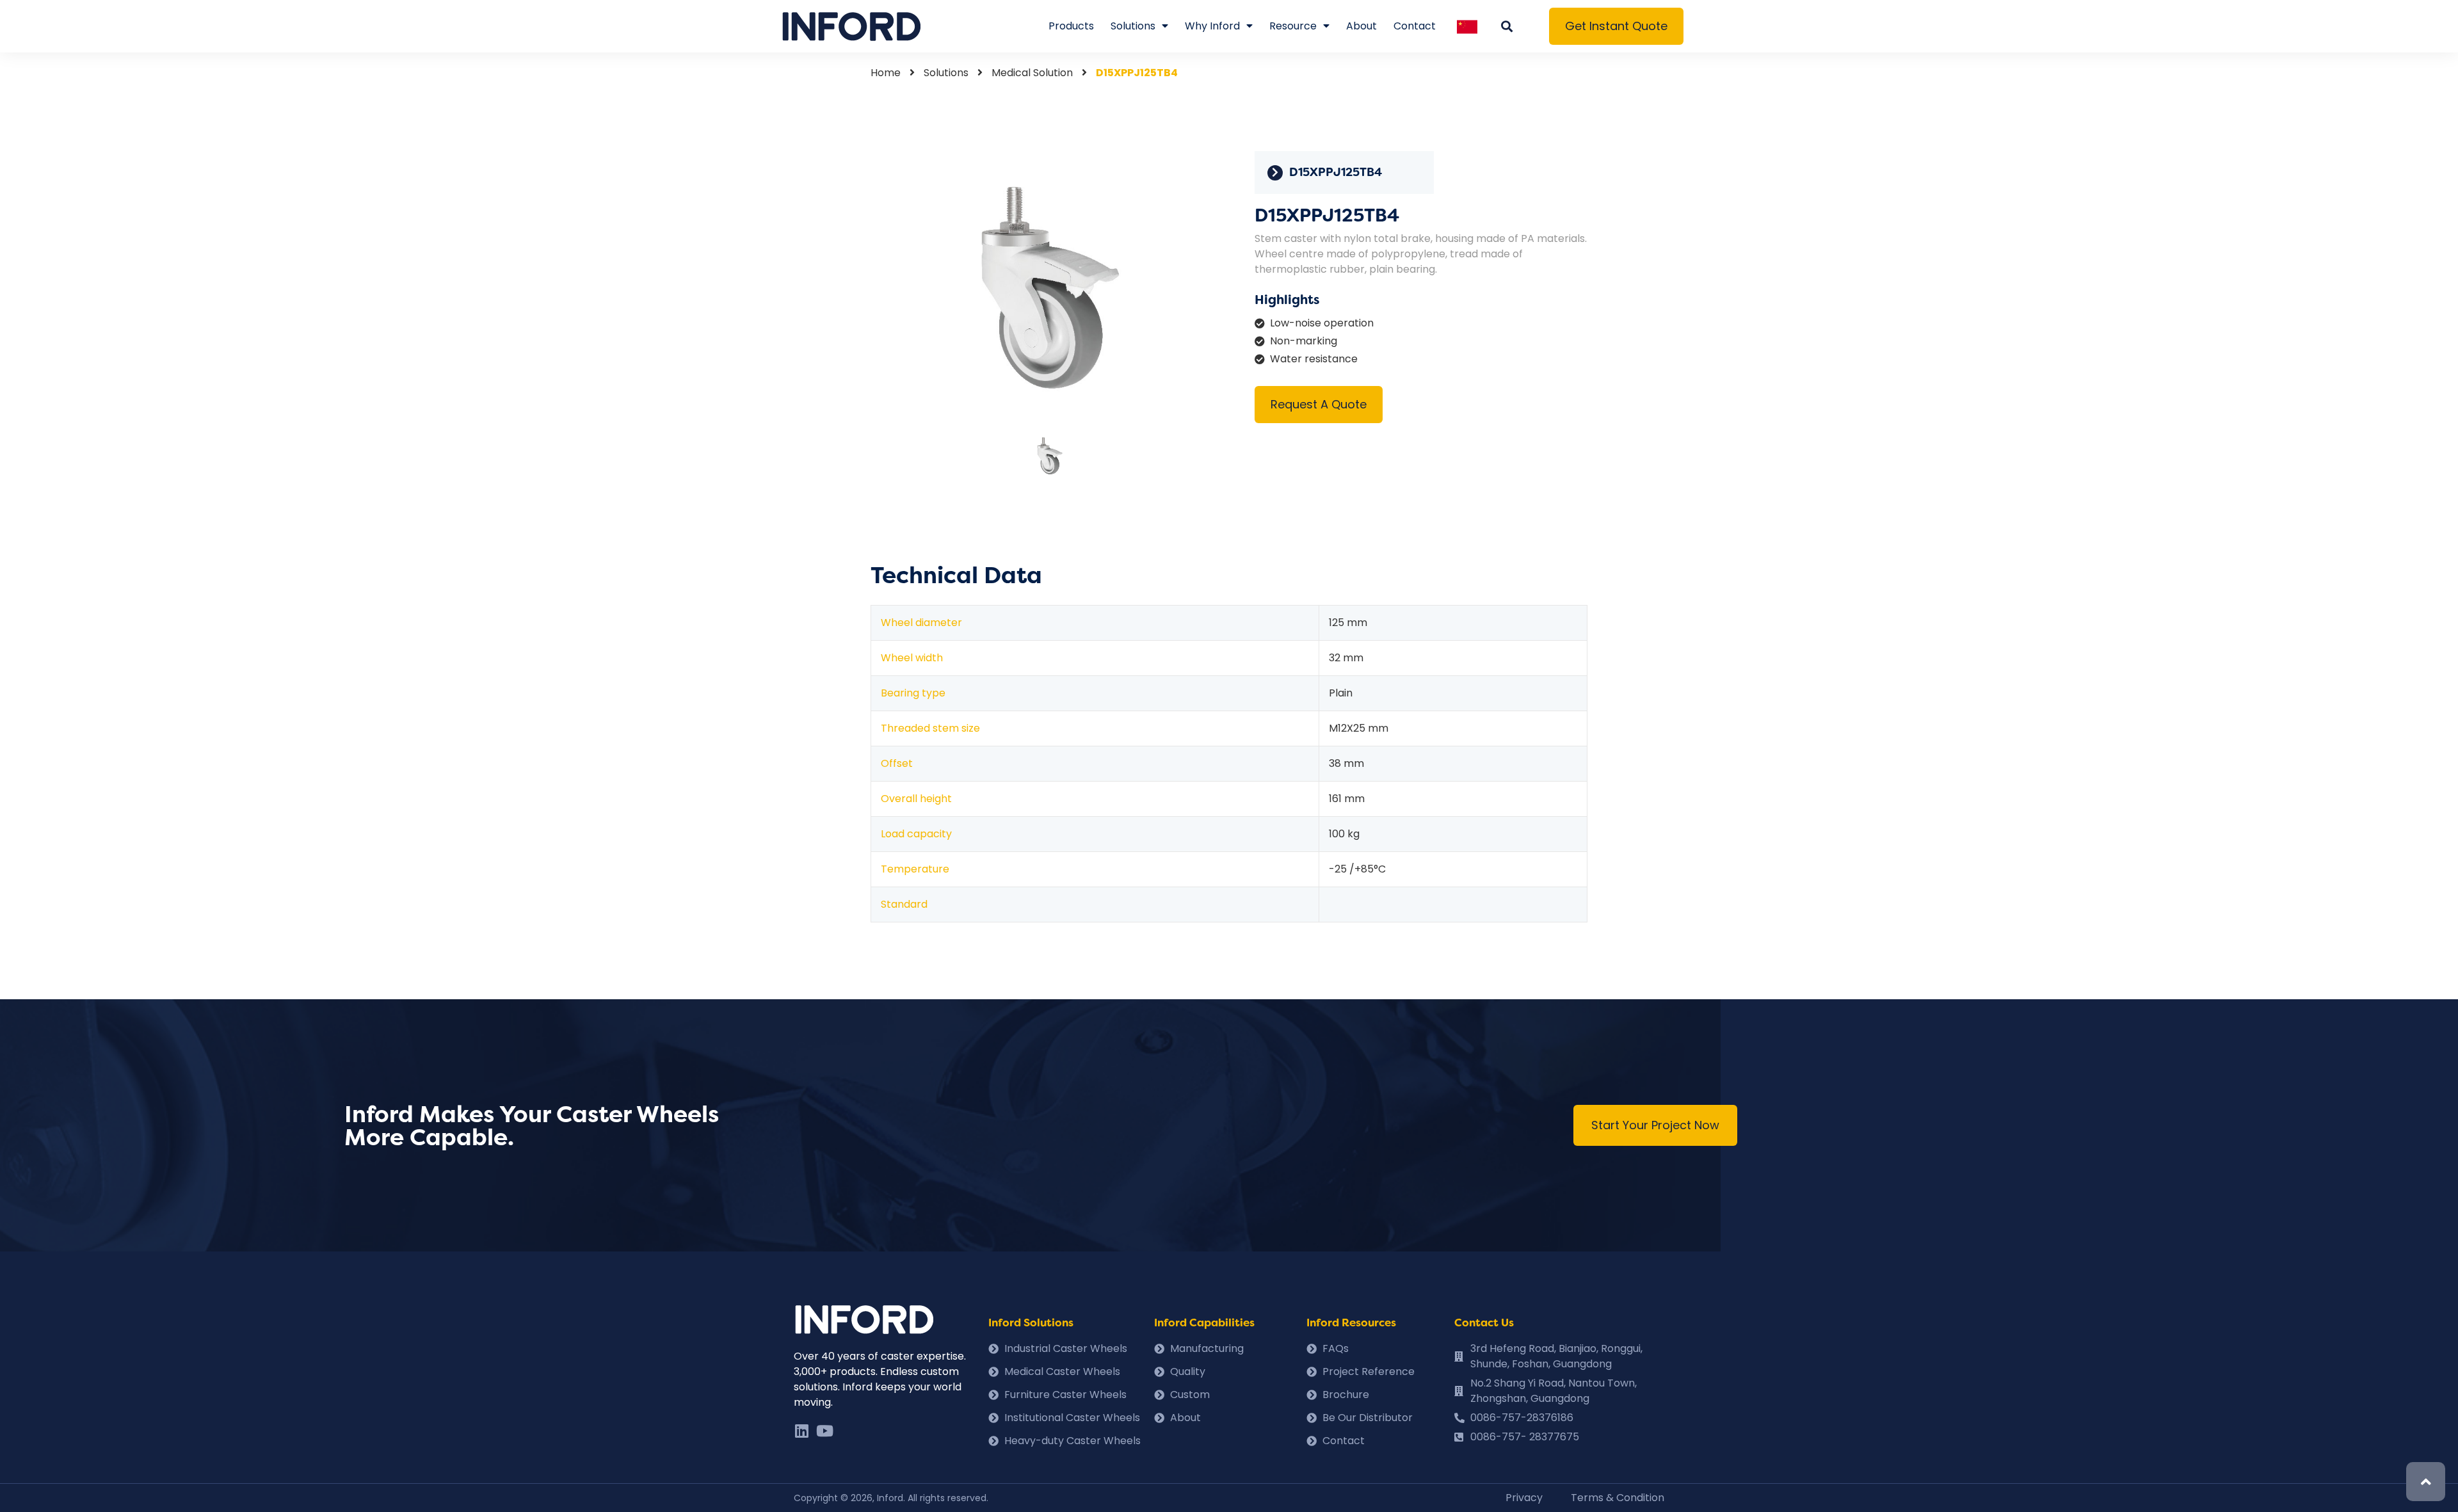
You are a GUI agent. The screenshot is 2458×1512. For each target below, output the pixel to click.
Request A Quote (1319, 404)
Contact (1415, 26)
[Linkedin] (801, 1431)
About (1362, 26)
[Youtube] (824, 1431)
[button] (1616, 26)
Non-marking (1304, 341)
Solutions (1133, 26)
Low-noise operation (1322, 323)
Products (1071, 26)
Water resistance (1314, 359)
